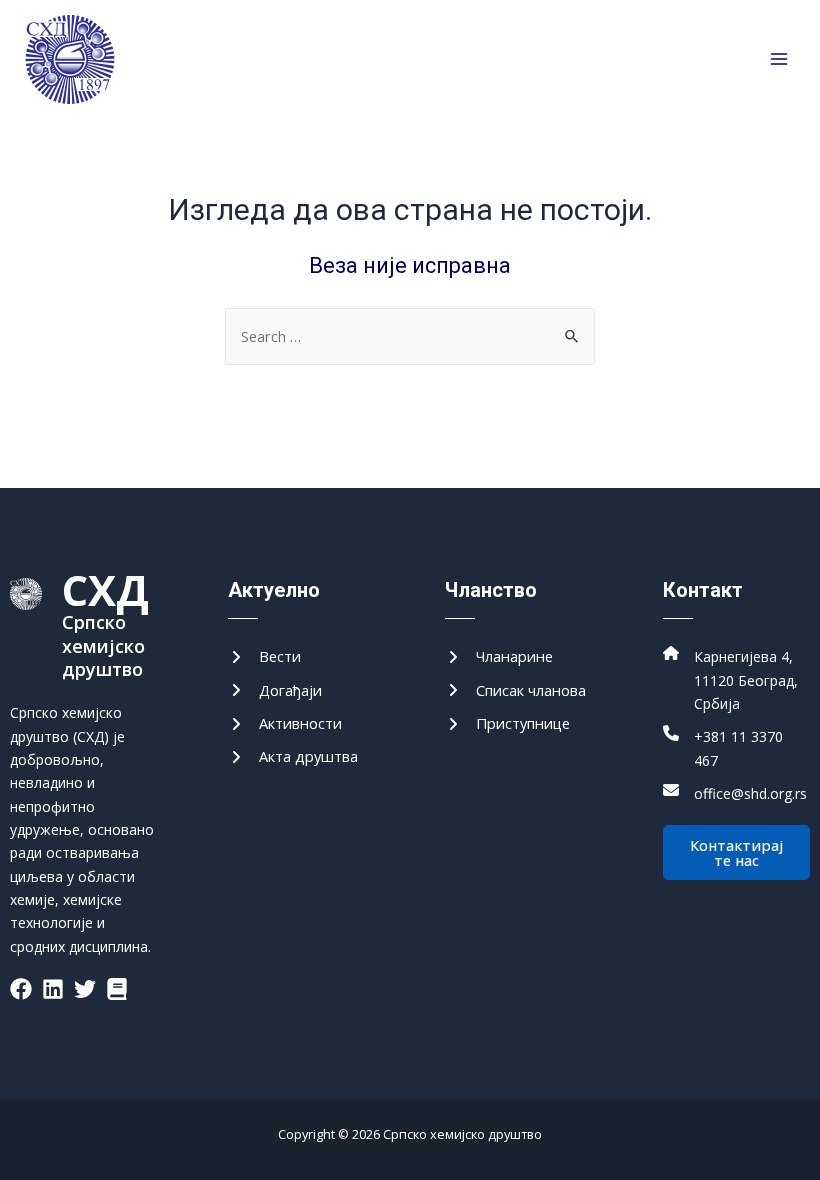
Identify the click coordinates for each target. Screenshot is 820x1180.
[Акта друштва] (293, 756)
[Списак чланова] (515, 690)
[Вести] (264, 656)
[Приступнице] (507, 723)
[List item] (21, 989)
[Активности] (285, 723)
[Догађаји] (275, 690)
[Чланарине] (499, 656)
